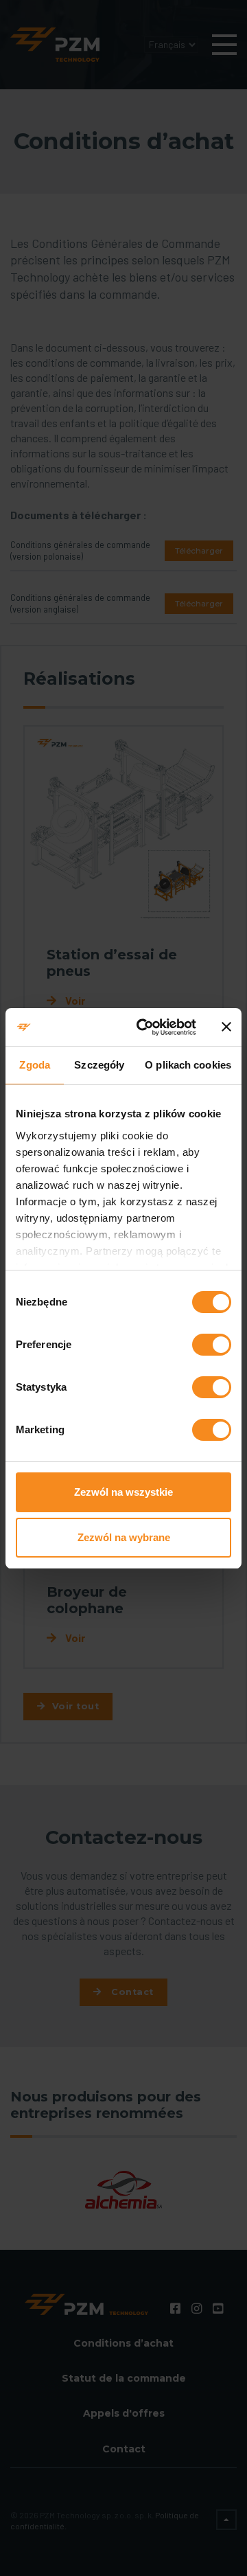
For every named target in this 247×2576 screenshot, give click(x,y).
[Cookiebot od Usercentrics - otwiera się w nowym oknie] (145, 1027)
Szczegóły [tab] (99, 1065)
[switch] (212, 1345)
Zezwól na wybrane (124, 1537)
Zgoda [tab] (35, 1065)
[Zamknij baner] (226, 1027)
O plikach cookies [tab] (188, 1065)
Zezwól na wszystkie (123, 1492)
